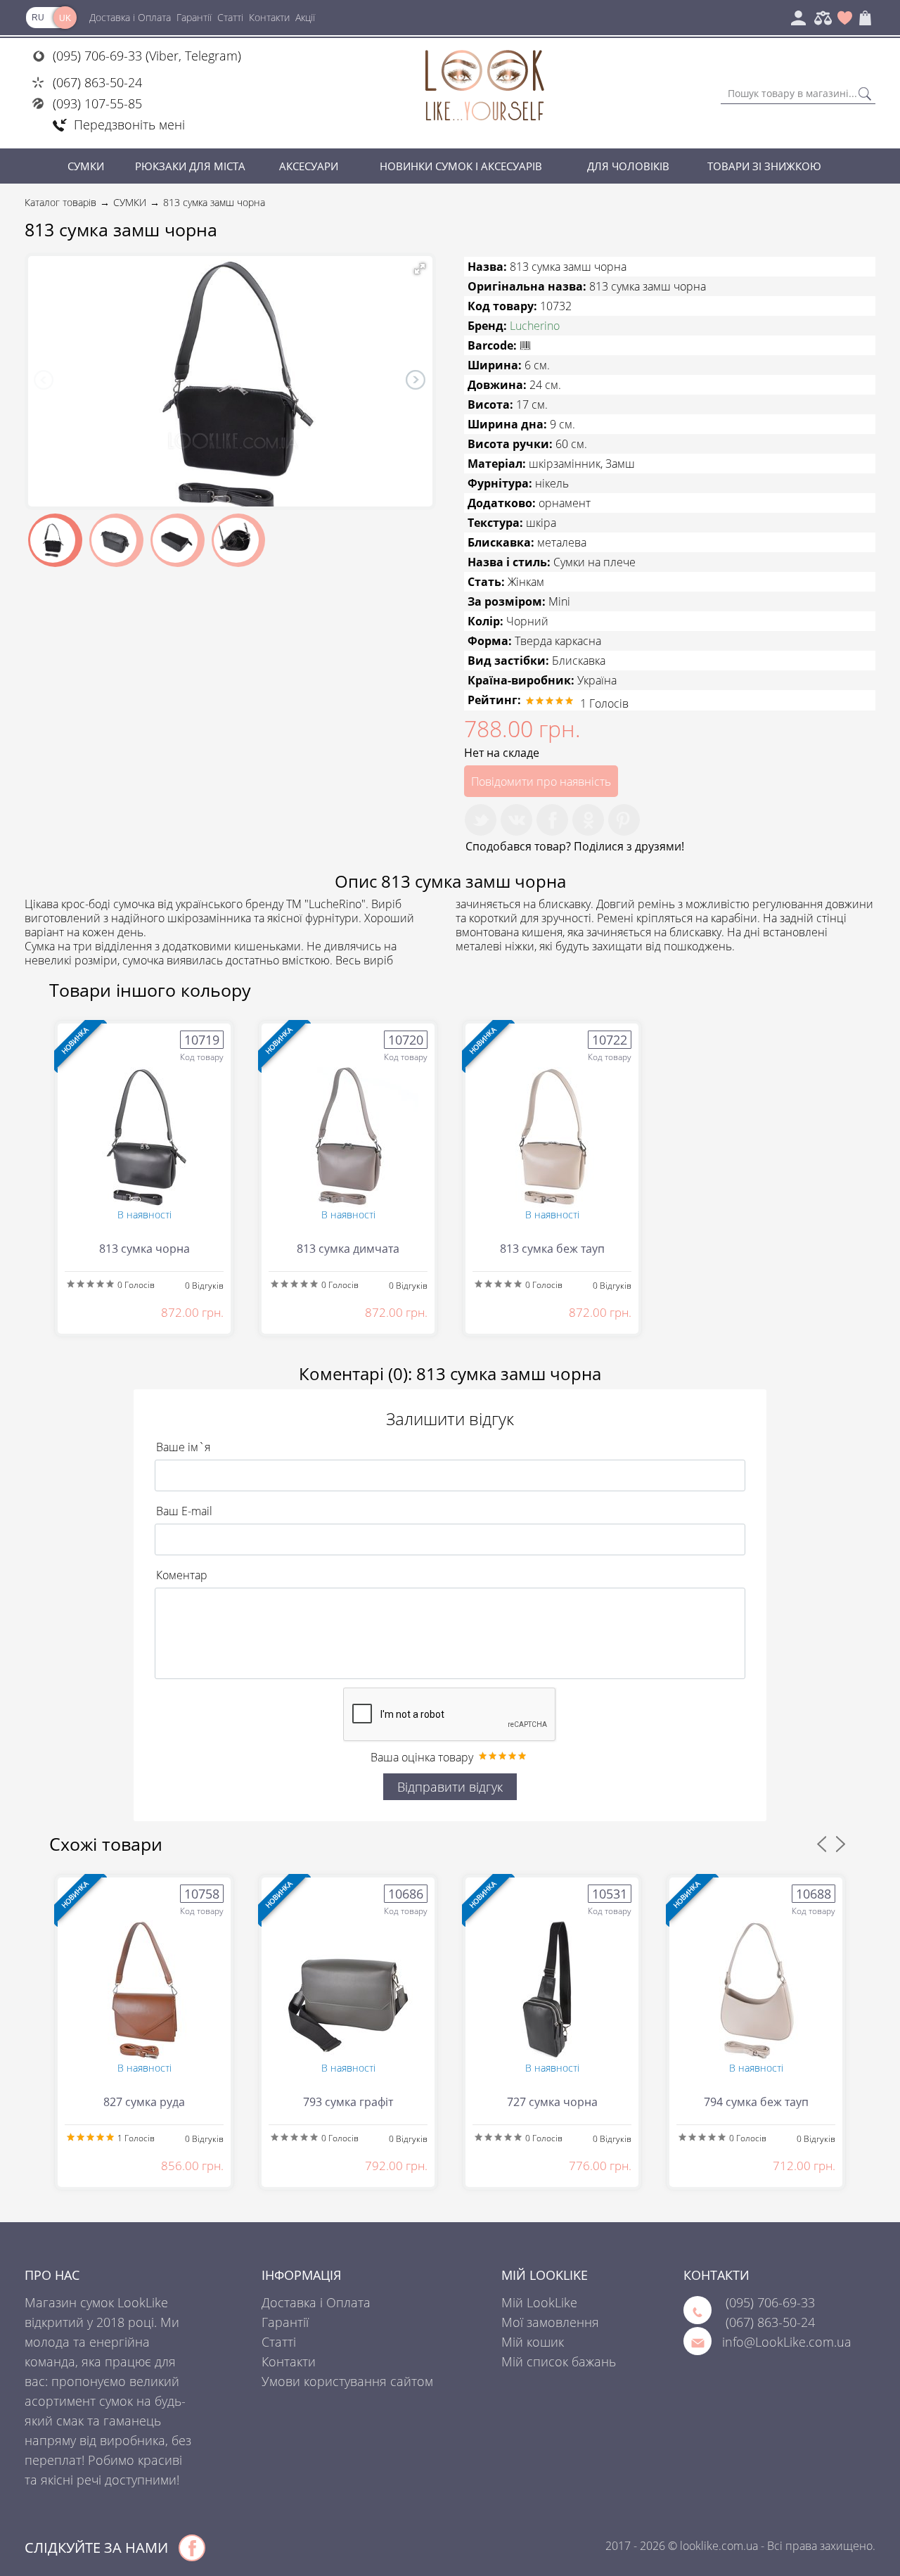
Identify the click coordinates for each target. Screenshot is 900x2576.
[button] (420, 269)
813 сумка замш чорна (214, 202)
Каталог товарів (60, 202)
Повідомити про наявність (541, 782)
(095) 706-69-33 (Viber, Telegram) (147, 56)
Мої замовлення (550, 2322)
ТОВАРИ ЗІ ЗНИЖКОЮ (764, 166)
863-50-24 (770, 2322)
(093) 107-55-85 (97, 103)
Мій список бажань (559, 2361)
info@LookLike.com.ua (787, 2342)
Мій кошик (533, 2342)
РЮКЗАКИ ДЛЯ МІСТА (190, 166)
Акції (305, 17)
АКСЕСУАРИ (309, 166)
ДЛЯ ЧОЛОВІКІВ (628, 166)
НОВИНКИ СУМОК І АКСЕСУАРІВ (461, 166)
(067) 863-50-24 (97, 82)
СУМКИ (86, 166)
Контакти (269, 17)
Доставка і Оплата (130, 17)
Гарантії (194, 17)
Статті (230, 17)
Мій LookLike (539, 2302)
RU (38, 18)
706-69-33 (770, 2302)
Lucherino (535, 326)
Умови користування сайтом (347, 2381)
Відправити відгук (450, 1787)
